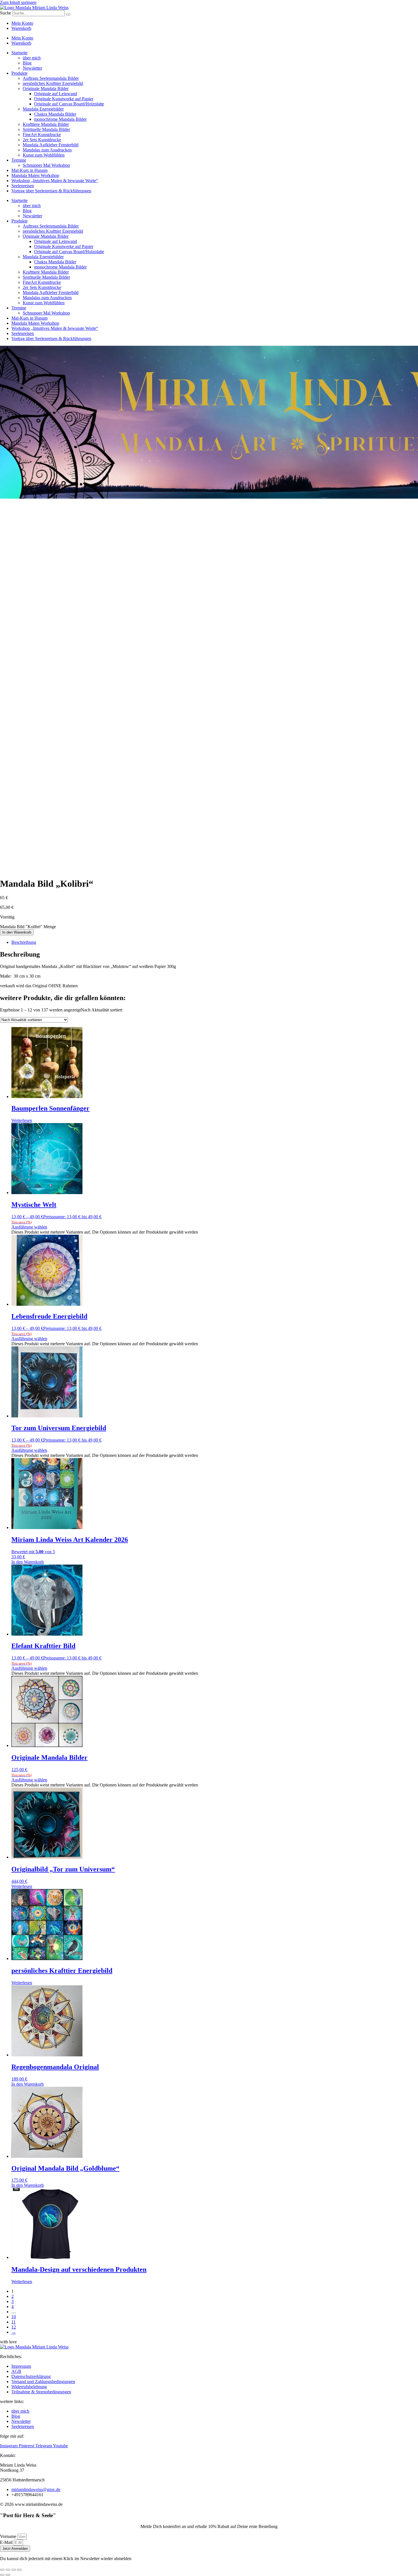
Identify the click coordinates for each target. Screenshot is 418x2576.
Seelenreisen (23, 186)
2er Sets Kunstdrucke (42, 140)
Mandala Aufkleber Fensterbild (51, 145)
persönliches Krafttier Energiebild (53, 83)
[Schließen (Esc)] (19, 2570)
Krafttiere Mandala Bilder (46, 124)
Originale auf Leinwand (56, 94)
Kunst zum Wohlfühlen (44, 155)
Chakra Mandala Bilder (55, 114)
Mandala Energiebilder (43, 109)
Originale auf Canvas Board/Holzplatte (69, 104)
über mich (32, 58)
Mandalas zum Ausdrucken (47, 150)
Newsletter (32, 68)
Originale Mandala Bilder (46, 88)
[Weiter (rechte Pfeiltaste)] (8, 2575)
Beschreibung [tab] (24, 942)
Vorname (9, 2536)
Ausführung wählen (29, 1227)
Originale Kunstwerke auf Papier (64, 99)
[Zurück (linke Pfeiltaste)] (2, 2575)
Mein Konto (22, 23)
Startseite (19, 53)
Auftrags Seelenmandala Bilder (51, 78)
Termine (19, 160)
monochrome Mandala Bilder (60, 119)
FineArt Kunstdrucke (42, 135)
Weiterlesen (22, 1120)
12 (14, 2327)
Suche (6, 13)
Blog (27, 63)
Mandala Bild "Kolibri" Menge (28, 927)
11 (14, 2322)
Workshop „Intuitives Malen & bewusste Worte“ (55, 181)
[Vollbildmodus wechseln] (8, 2570)
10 (14, 2317)
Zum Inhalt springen (18, 2)
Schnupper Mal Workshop (46, 165)
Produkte (19, 73)
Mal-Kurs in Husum (29, 170)
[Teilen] (14, 2570)
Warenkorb (21, 28)
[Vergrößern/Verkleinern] (2, 2570)
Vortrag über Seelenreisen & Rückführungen (51, 191)
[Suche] (68, 14)
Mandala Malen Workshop (35, 175)
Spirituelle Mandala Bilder (46, 129)
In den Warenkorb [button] (28, 1562)
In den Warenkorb (17, 932)
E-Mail (7, 2542)
